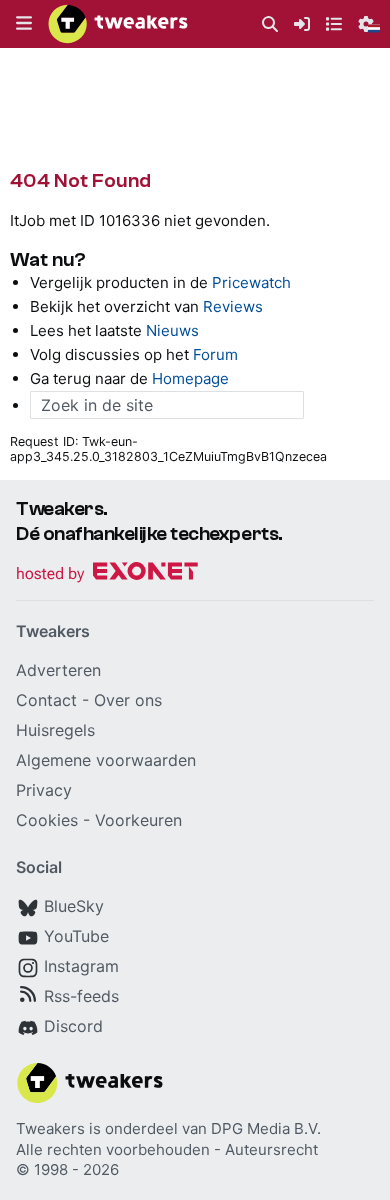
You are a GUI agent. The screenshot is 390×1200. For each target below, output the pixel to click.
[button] (24, 24)
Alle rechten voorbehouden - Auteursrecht (167, 1149)
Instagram (81, 966)
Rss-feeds (81, 996)
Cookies (47, 820)
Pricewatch (251, 282)
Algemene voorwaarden (106, 760)
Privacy (44, 790)
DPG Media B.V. (266, 1128)
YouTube (76, 936)
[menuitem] (270, 24)
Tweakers (50, 1128)
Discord (73, 1026)
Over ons (128, 700)
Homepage (190, 378)
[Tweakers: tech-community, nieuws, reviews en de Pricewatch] (118, 24)
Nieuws (172, 330)
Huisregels (55, 730)
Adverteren (58, 670)
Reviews (233, 306)
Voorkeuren (138, 820)
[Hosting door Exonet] (107, 574)
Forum (215, 354)
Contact (46, 700)
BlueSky (74, 906)
